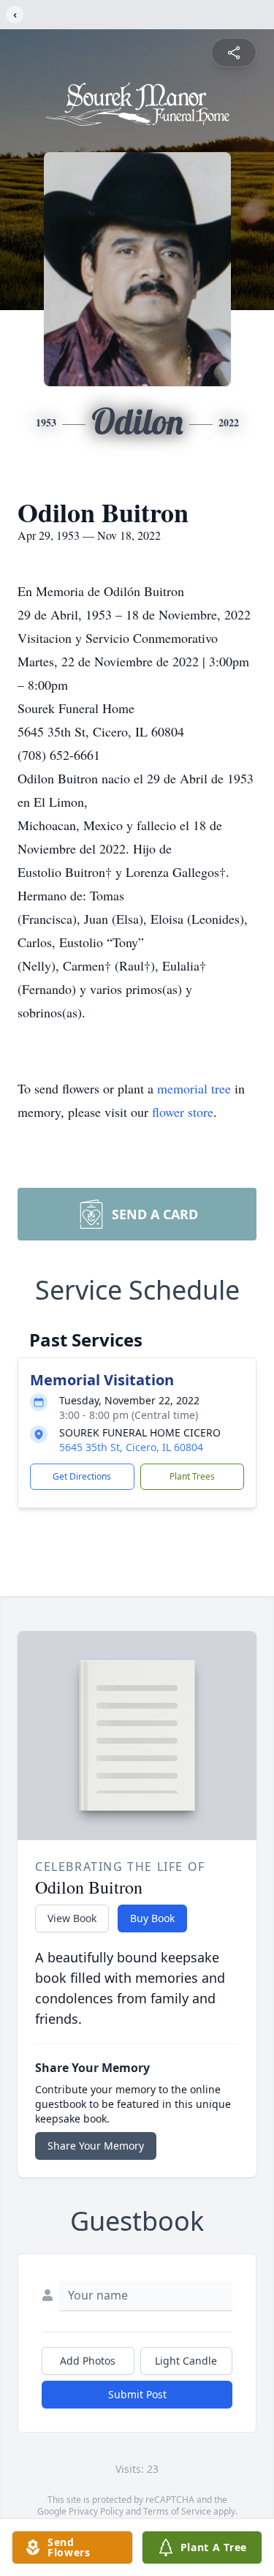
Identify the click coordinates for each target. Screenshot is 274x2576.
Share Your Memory (96, 2146)
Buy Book (152, 1918)
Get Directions (82, 1476)
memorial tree (194, 1088)
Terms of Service (177, 2511)
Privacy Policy (96, 2511)
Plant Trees (192, 1476)
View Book (72, 1918)
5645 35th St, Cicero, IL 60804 (131, 1447)
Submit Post (137, 2394)
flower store (183, 1112)
